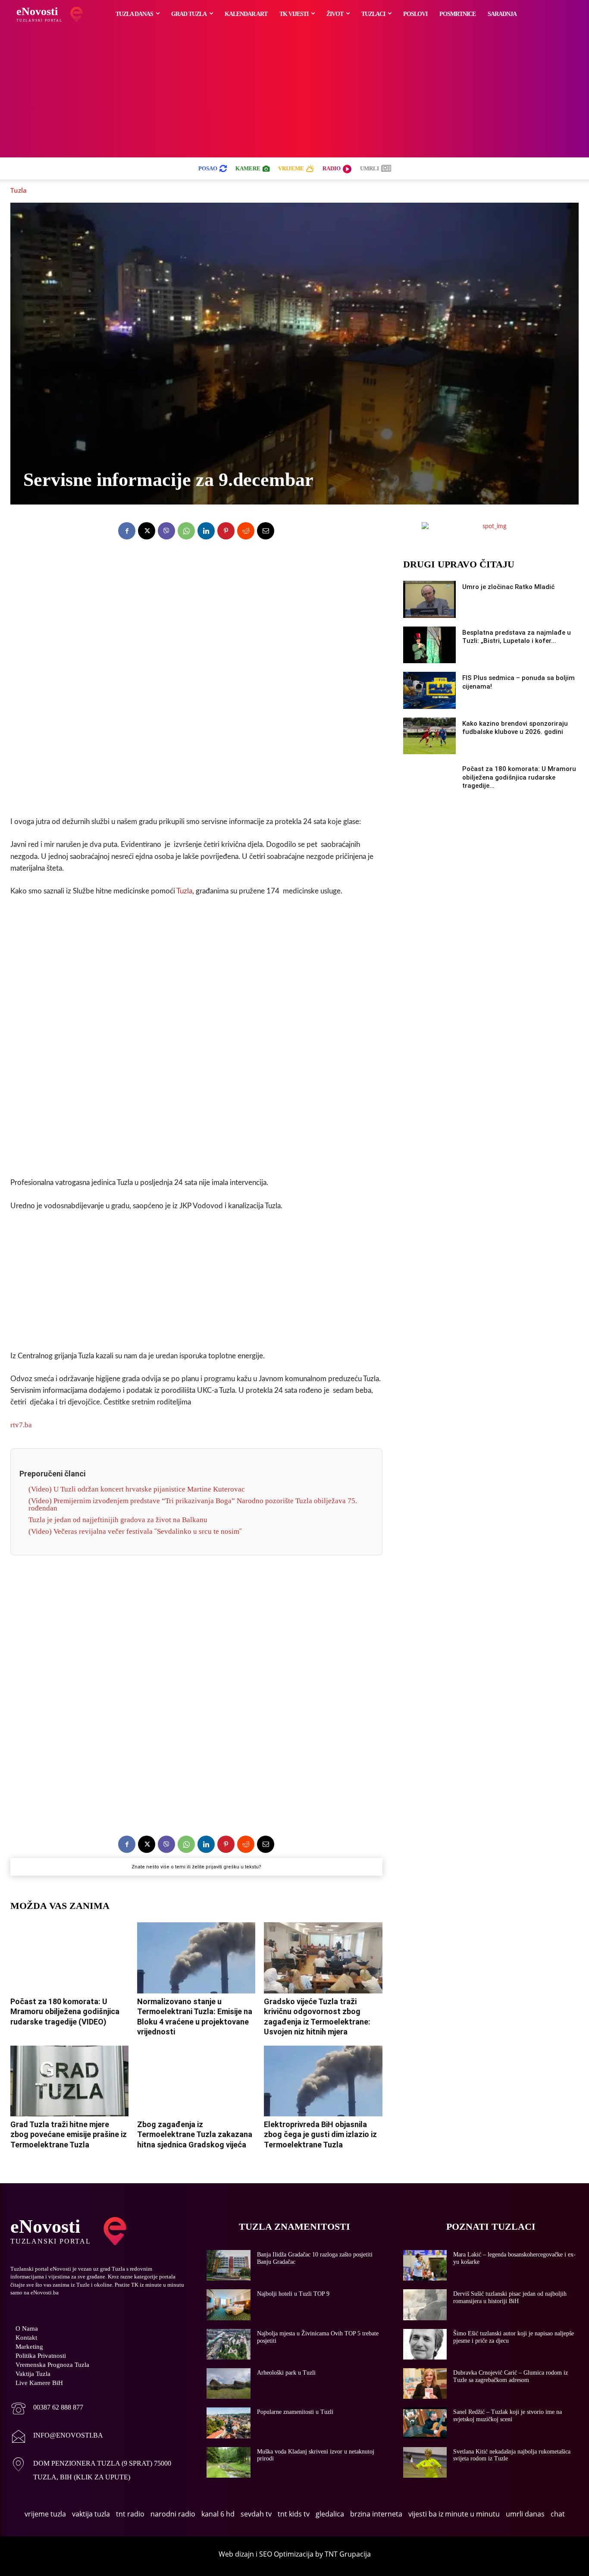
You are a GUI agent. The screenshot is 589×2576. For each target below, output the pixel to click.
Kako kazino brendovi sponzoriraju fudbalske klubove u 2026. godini (515, 728)
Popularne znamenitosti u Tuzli (295, 2412)
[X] (147, 531)
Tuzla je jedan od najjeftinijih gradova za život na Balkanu (118, 1520)
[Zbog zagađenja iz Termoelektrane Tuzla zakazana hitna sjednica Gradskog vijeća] (196, 2081)
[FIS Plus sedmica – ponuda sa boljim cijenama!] (429, 690)
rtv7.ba (21, 1425)
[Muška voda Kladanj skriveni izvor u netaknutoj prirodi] (229, 2462)
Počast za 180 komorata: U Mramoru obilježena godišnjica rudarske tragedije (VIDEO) (65, 2012)
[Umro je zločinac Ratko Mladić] (429, 599)
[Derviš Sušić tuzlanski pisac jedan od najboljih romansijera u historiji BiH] (425, 2305)
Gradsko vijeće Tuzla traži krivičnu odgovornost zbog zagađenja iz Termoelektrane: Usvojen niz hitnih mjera (317, 2017)
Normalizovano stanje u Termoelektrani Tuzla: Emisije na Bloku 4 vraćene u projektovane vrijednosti (195, 2017)
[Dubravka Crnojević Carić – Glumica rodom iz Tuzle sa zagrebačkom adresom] (425, 2383)
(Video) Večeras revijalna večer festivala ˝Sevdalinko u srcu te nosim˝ (135, 1531)
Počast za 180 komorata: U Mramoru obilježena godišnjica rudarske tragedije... (519, 777)
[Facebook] (127, 531)
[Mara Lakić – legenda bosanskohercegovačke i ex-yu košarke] (425, 2265)
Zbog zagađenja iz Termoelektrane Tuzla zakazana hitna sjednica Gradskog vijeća (195, 2134)
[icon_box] (47, 2409)
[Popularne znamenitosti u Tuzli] (229, 2423)
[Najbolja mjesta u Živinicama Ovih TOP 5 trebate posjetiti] (229, 2344)
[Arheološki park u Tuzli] (229, 2383)
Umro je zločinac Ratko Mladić (508, 587)
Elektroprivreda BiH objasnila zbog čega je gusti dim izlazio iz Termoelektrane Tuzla (320, 2134)
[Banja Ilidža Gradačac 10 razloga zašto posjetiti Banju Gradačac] (229, 2265)
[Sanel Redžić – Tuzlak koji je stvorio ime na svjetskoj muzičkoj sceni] (425, 2423)
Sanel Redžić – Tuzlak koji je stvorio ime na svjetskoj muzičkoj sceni (508, 2416)
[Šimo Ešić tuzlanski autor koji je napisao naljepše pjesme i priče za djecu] (425, 2344)
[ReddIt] (246, 531)
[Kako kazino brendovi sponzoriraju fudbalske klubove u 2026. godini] (429, 736)
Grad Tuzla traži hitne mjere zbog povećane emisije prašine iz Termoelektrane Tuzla (69, 2134)
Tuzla (19, 190)
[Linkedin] (206, 531)
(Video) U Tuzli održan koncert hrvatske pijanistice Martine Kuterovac (137, 1489)
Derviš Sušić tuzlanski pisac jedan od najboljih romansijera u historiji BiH (510, 2297)
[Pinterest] (226, 531)
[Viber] (166, 531)
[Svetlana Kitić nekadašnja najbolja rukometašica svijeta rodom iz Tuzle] (425, 2462)
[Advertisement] (294, 93)
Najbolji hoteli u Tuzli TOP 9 (293, 2294)
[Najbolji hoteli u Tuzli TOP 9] (229, 2305)
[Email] (266, 531)
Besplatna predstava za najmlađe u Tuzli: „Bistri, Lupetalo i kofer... (517, 637)
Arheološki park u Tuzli (286, 2373)
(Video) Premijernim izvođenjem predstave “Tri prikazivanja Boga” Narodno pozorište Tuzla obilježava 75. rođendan (193, 1504)
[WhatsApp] (186, 531)
